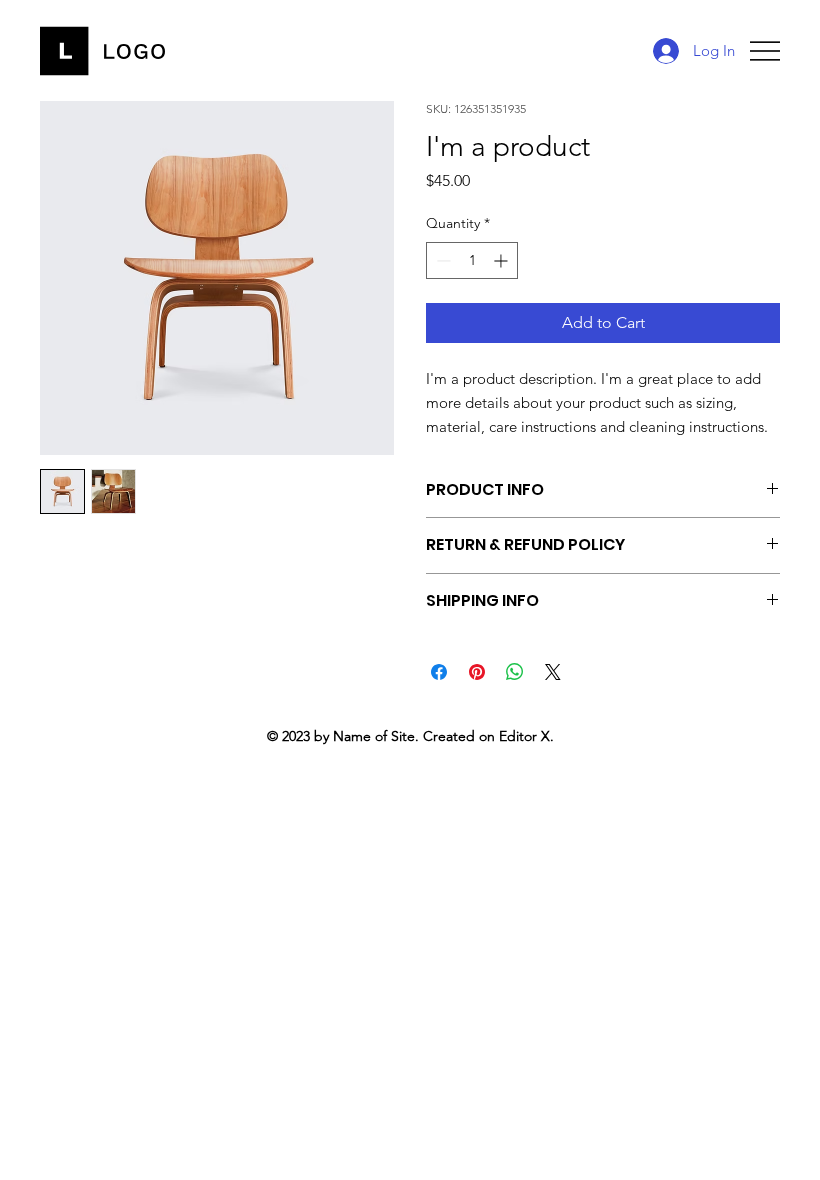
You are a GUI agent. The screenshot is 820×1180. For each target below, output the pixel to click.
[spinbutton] (472, 260)
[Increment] (502, 260)
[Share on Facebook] (439, 672)
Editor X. (526, 736)
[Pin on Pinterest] (477, 672)
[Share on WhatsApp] (515, 672)
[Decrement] (441, 260)
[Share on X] (553, 672)
